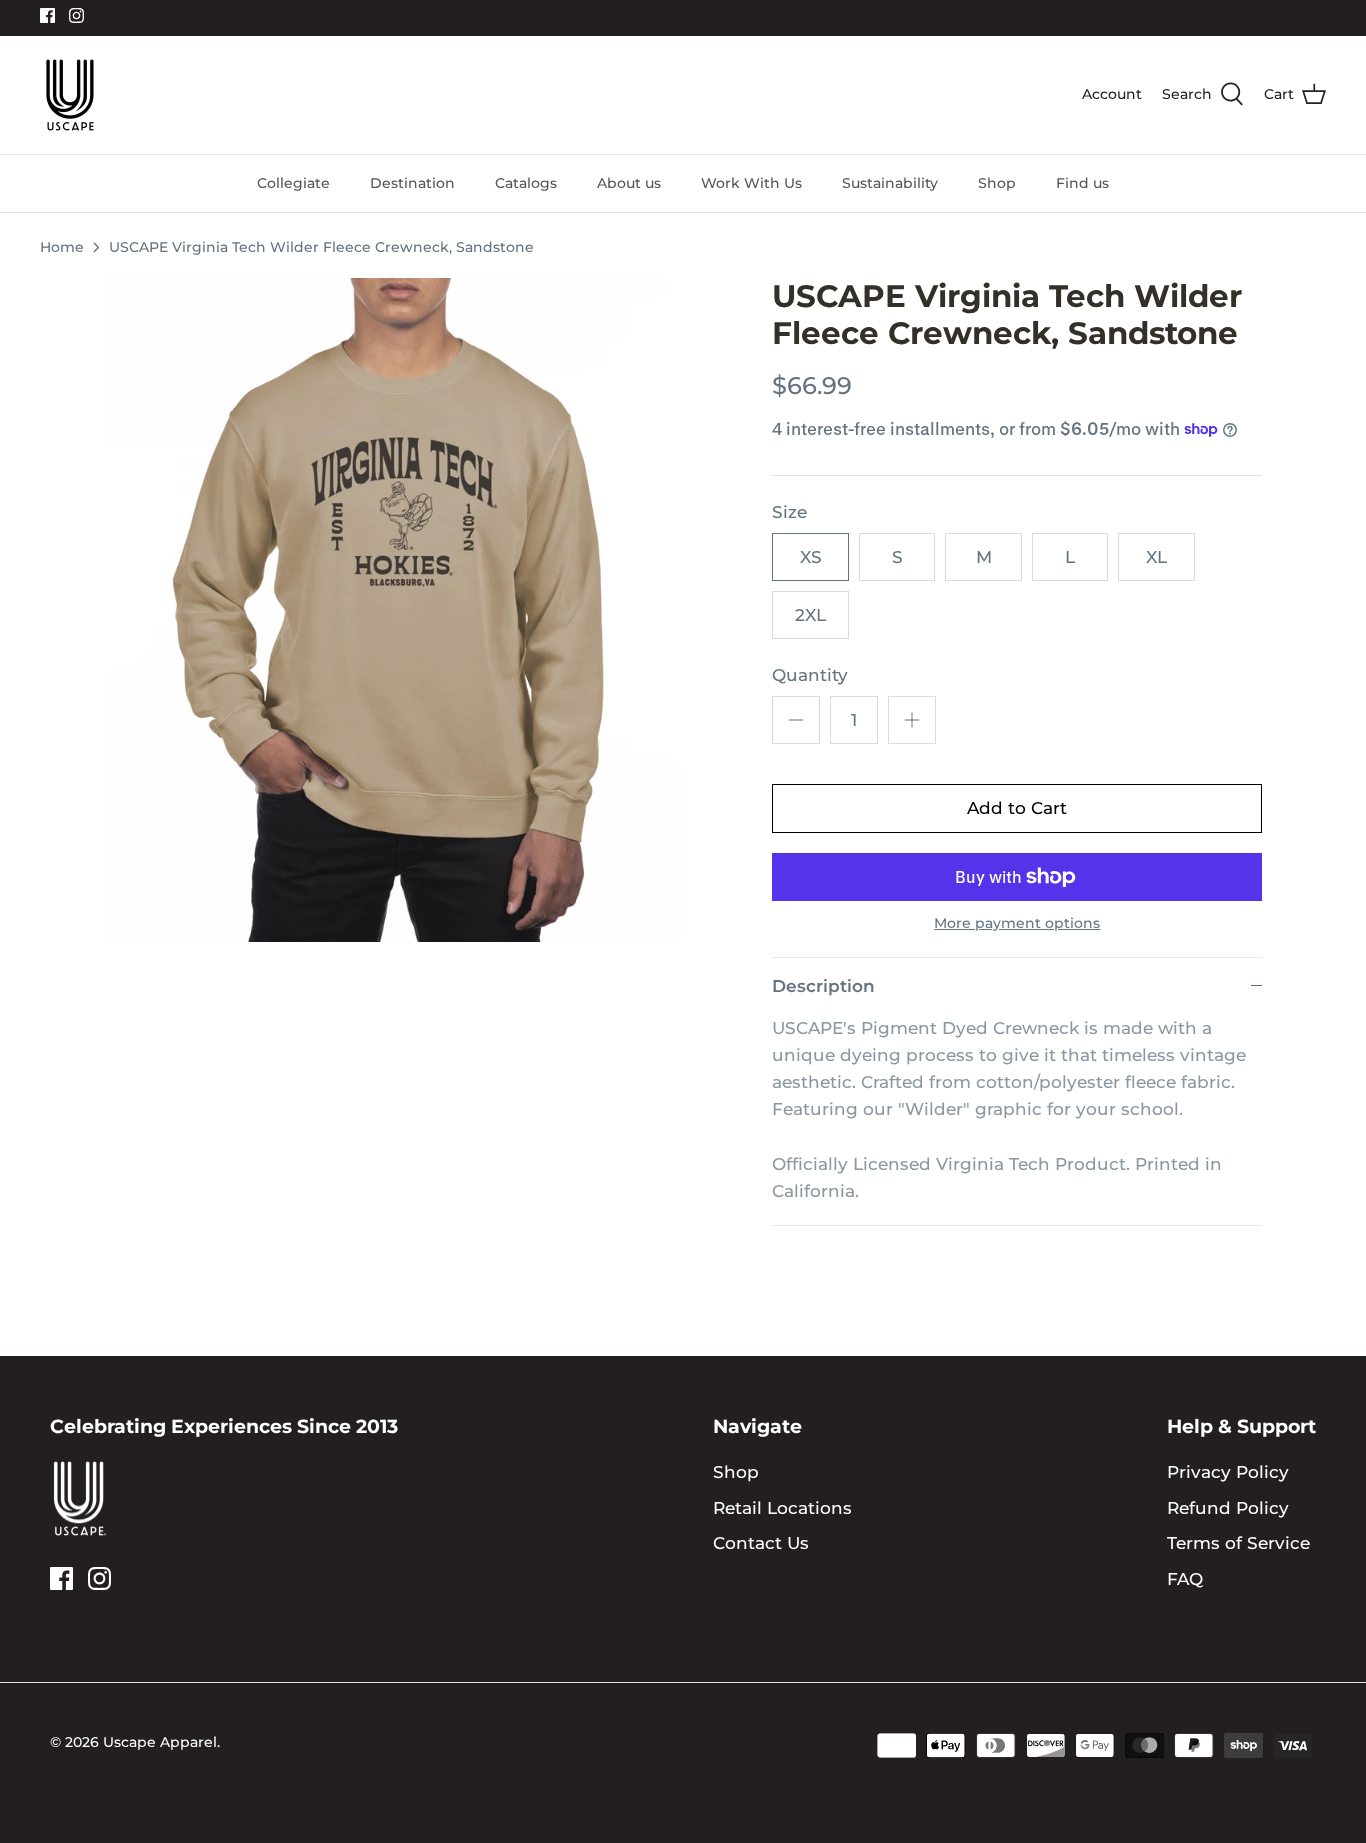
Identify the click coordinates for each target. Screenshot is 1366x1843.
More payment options (1017, 923)
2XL (810, 615)
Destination (412, 183)
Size (789, 512)
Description (823, 986)
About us (629, 183)
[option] (393, 610)
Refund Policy (1228, 1508)
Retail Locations (782, 1508)
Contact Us (761, 1543)
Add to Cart (1017, 808)
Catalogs (526, 183)
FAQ (1185, 1579)
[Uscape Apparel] (70, 95)
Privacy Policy (1228, 1472)
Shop (997, 183)
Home (62, 247)
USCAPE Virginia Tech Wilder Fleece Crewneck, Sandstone (321, 247)
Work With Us (751, 183)
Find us (1082, 183)
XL (1156, 557)
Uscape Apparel (160, 1742)
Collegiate (293, 183)
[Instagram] (76, 15)
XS (811, 557)
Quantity (810, 675)
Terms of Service (1238, 1543)
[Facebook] (47, 15)
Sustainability (890, 183)
